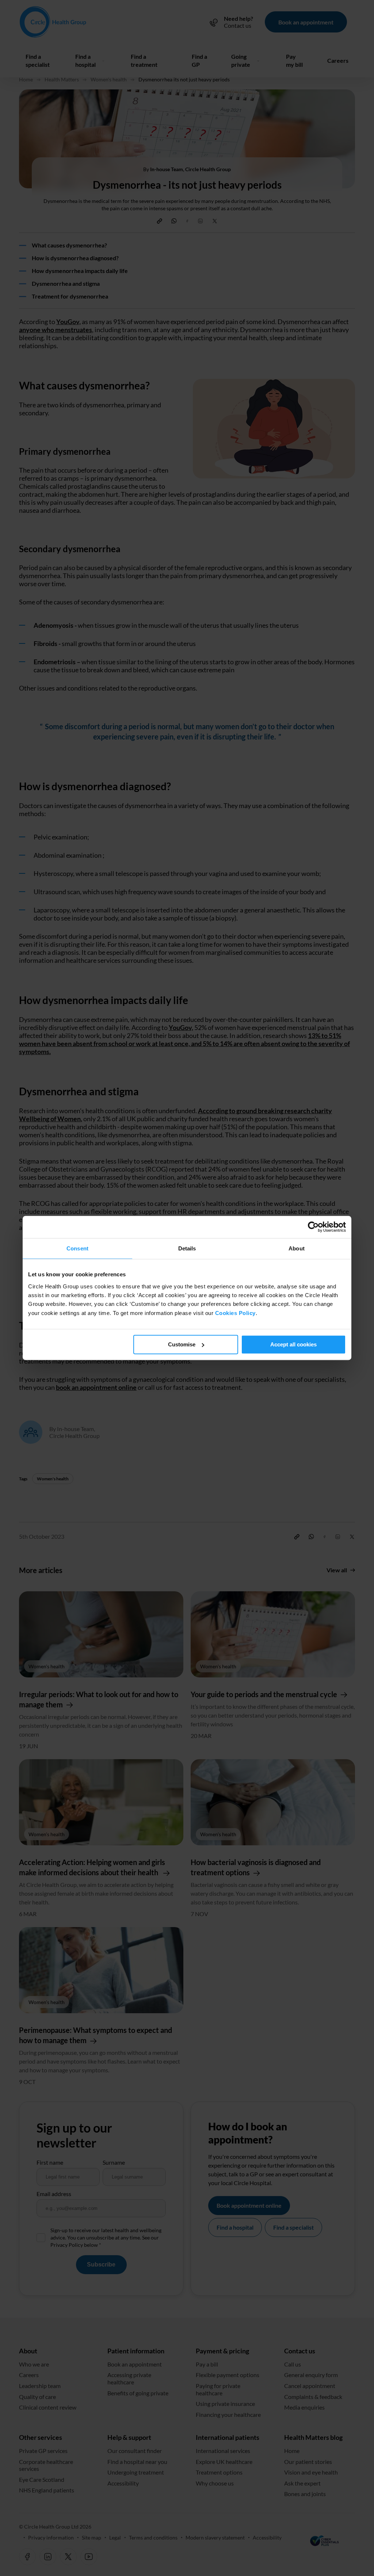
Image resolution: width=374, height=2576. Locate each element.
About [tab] (297, 1248)
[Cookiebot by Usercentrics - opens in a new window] (314, 1227)
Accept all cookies (293, 1344)
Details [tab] (187, 1248)
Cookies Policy (235, 1313)
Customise (182, 1344)
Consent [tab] (77, 1248)
